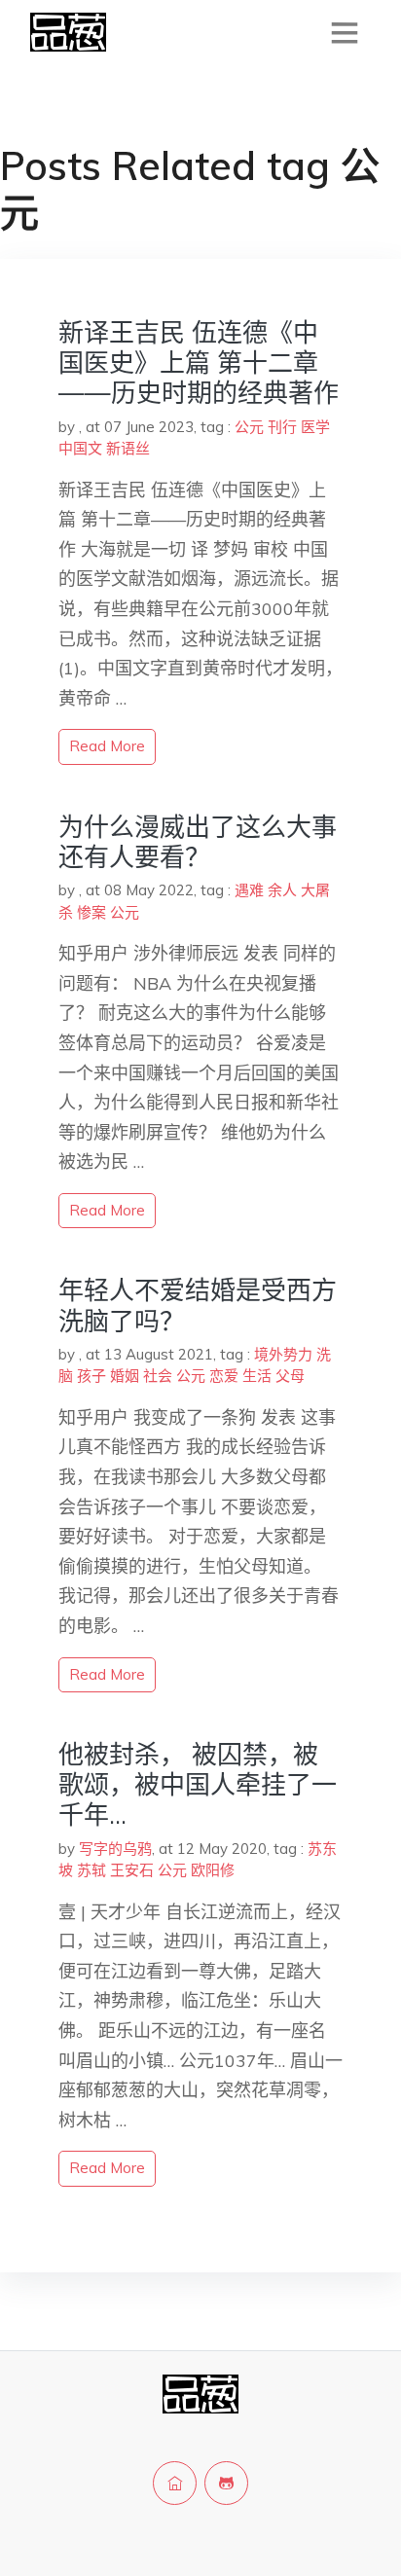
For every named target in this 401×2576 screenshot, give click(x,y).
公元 (249, 427)
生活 (257, 1376)
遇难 (249, 890)
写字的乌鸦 (115, 1849)
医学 (315, 427)
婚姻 (125, 1376)
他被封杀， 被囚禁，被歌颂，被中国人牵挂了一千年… (198, 1784)
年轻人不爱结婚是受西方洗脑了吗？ (198, 1305)
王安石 (132, 1870)
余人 (282, 890)
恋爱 (224, 1376)
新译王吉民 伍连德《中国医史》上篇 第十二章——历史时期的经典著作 (199, 363)
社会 (158, 1376)
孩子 (91, 1376)
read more (107, 746)
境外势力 (283, 1354)
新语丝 (128, 448)
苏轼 (91, 1870)
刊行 (282, 427)
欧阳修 (213, 1870)
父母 (290, 1376)
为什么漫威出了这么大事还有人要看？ (198, 842)
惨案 (91, 912)
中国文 (80, 448)
